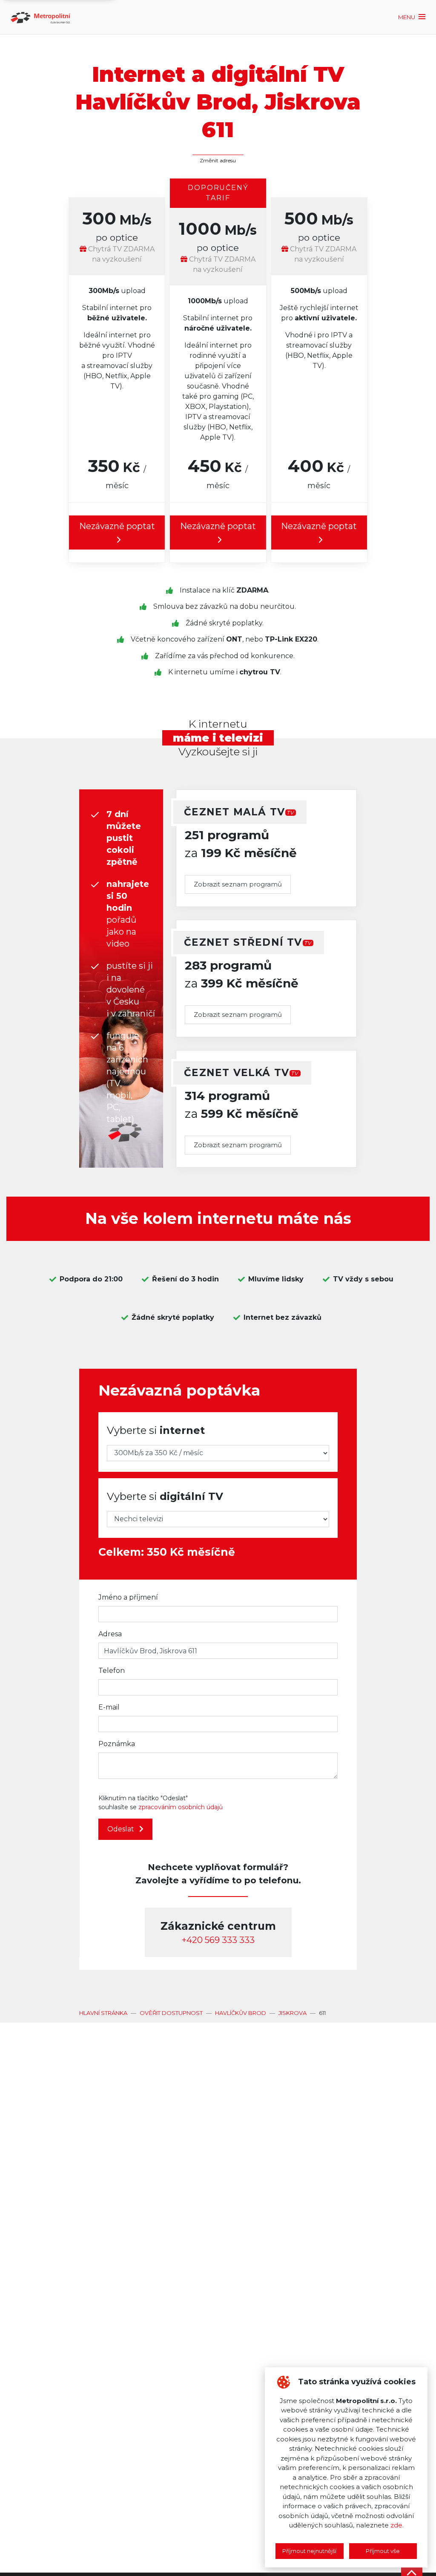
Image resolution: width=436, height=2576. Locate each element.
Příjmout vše (383, 2551)
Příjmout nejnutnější (309, 2551)
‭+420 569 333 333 (218, 1940)
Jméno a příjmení (128, 1597)
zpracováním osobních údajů (181, 1807)
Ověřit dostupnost (171, 2013)
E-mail (109, 1707)
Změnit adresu (218, 160)
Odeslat (122, 1829)
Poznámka (117, 1744)
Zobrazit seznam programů (238, 884)
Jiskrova (293, 2013)
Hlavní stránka (103, 2013)
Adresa (110, 1634)
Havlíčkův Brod (241, 2013)
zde (396, 2525)
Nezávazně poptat (117, 526)
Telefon (112, 1671)
